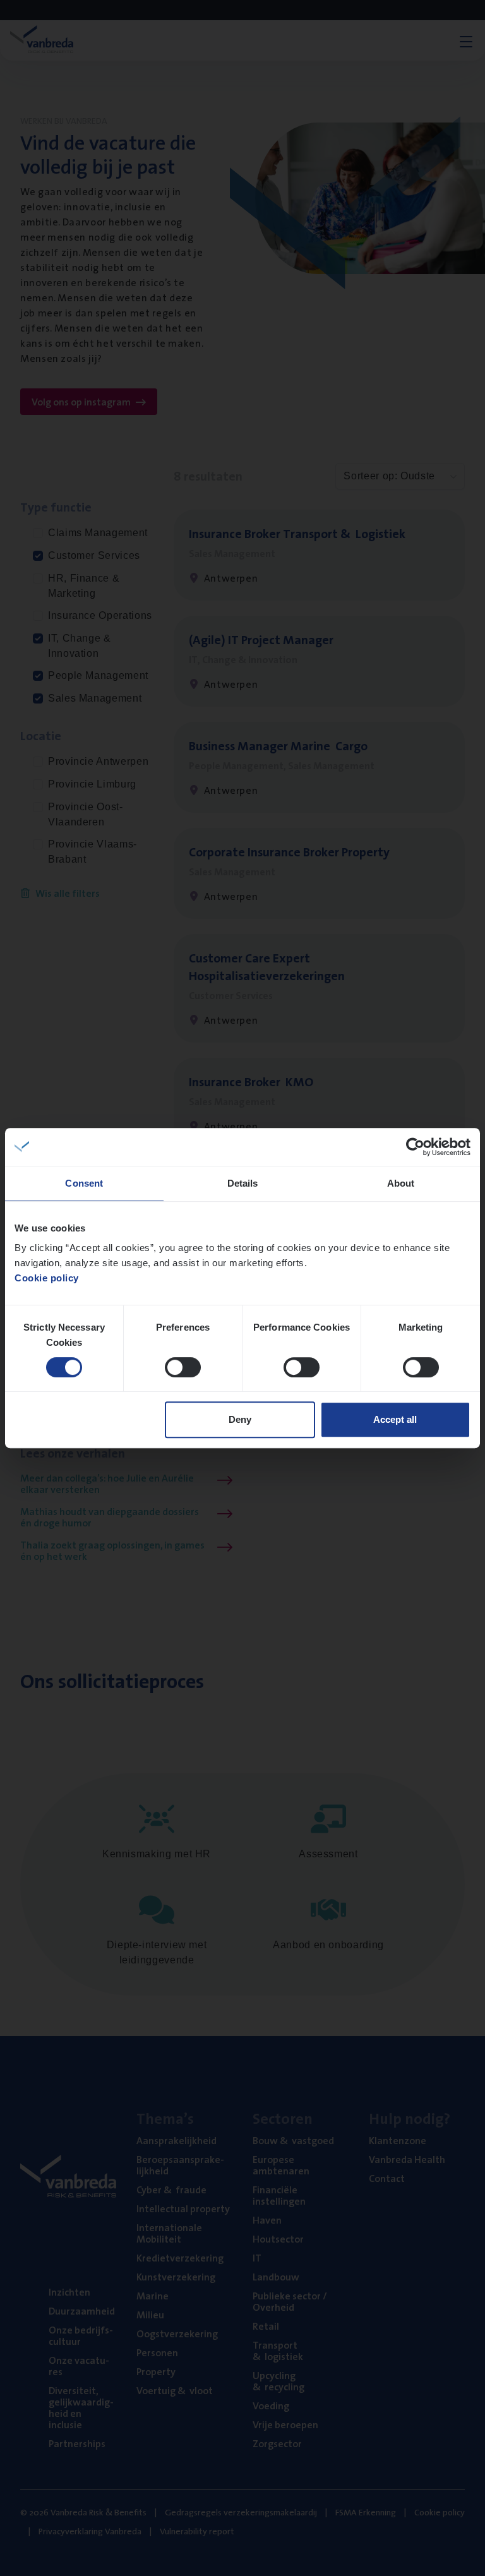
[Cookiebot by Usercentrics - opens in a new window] (415, 1147)
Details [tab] (243, 1183)
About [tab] (401, 1183)
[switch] (183, 1367)
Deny (240, 1419)
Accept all (395, 1419)
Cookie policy (47, 1278)
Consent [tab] (84, 1183)
